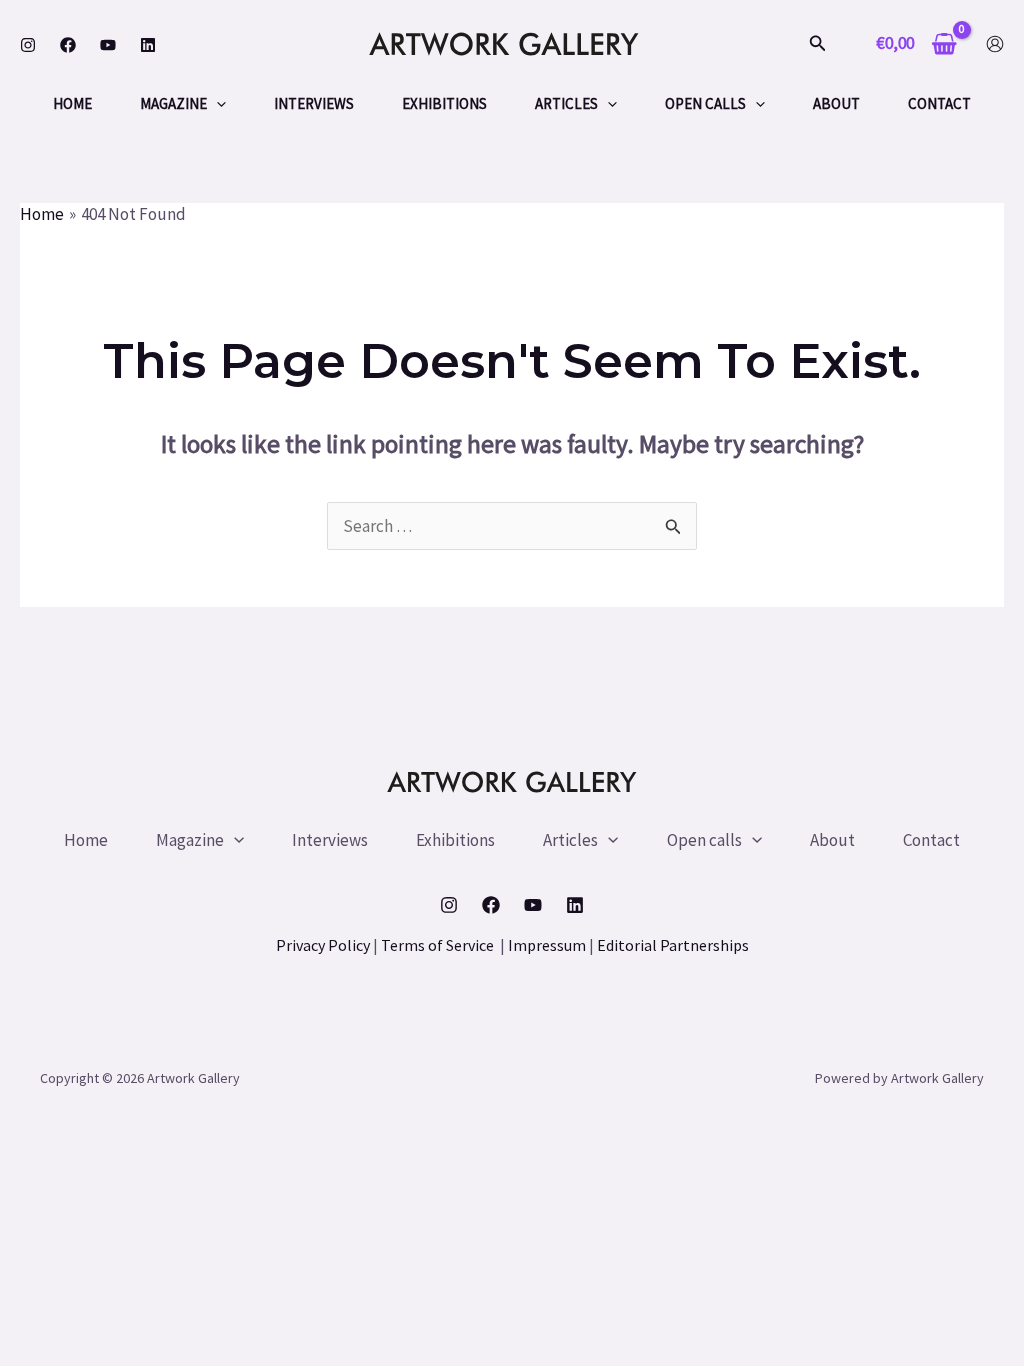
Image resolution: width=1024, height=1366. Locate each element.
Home (72, 103)
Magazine (173, 103)
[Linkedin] (148, 45)
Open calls (705, 103)
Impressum (547, 945)
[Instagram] (28, 45)
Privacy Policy (323, 945)
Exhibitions (444, 103)
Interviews (314, 103)
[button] (818, 44)
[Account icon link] (995, 44)
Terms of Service (439, 945)
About (836, 103)
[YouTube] (108, 45)
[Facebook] (68, 45)
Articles (566, 103)
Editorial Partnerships (673, 945)
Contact (939, 103)
